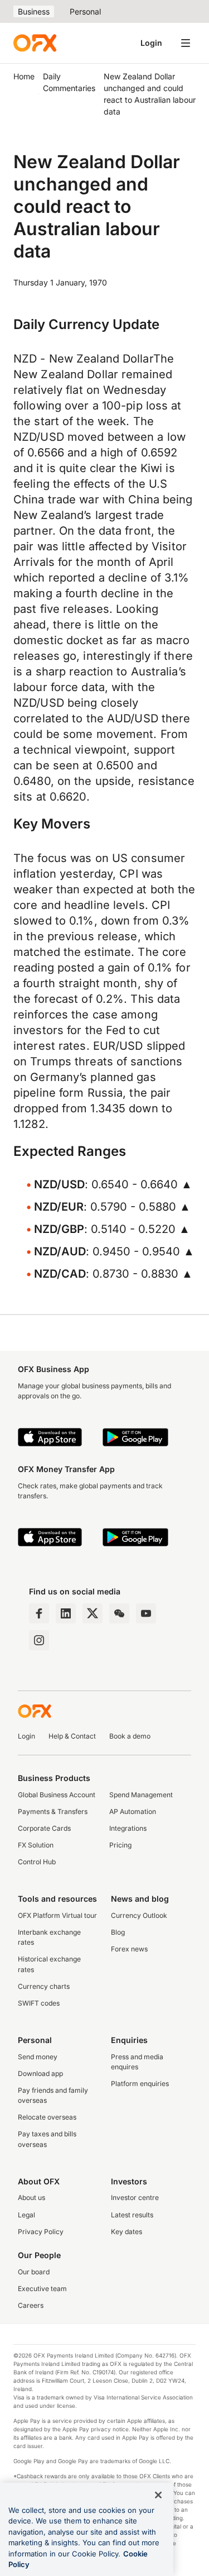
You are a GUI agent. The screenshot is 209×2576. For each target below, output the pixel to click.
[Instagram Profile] (39, 1640)
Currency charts (44, 1986)
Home (24, 76)
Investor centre (135, 2198)
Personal (85, 11)
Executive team (42, 2289)
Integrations (128, 1828)
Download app (40, 2073)
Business (34, 11)
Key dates (127, 2232)
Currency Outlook (139, 1915)
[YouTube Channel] (146, 1613)
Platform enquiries (140, 2084)
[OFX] (35, 43)
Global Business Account (57, 1795)
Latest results (132, 2215)
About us (31, 2198)
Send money (38, 2057)
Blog (118, 1932)
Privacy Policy (41, 2232)
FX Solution (36, 1845)
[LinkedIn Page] (66, 1613)
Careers (31, 2305)
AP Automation (133, 1811)
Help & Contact (72, 1736)
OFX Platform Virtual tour (57, 1915)
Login (151, 43)
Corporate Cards (44, 1828)
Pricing (120, 1845)
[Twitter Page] (93, 1613)
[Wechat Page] (119, 1613)
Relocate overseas (47, 2117)
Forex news (129, 1949)
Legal (26, 2215)
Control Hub (37, 1862)
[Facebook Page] (39, 1613)
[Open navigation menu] (186, 43)
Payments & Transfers (53, 1811)
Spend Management (141, 1795)
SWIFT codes (39, 2003)
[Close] (158, 2495)
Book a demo (130, 1736)
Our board (34, 2272)
